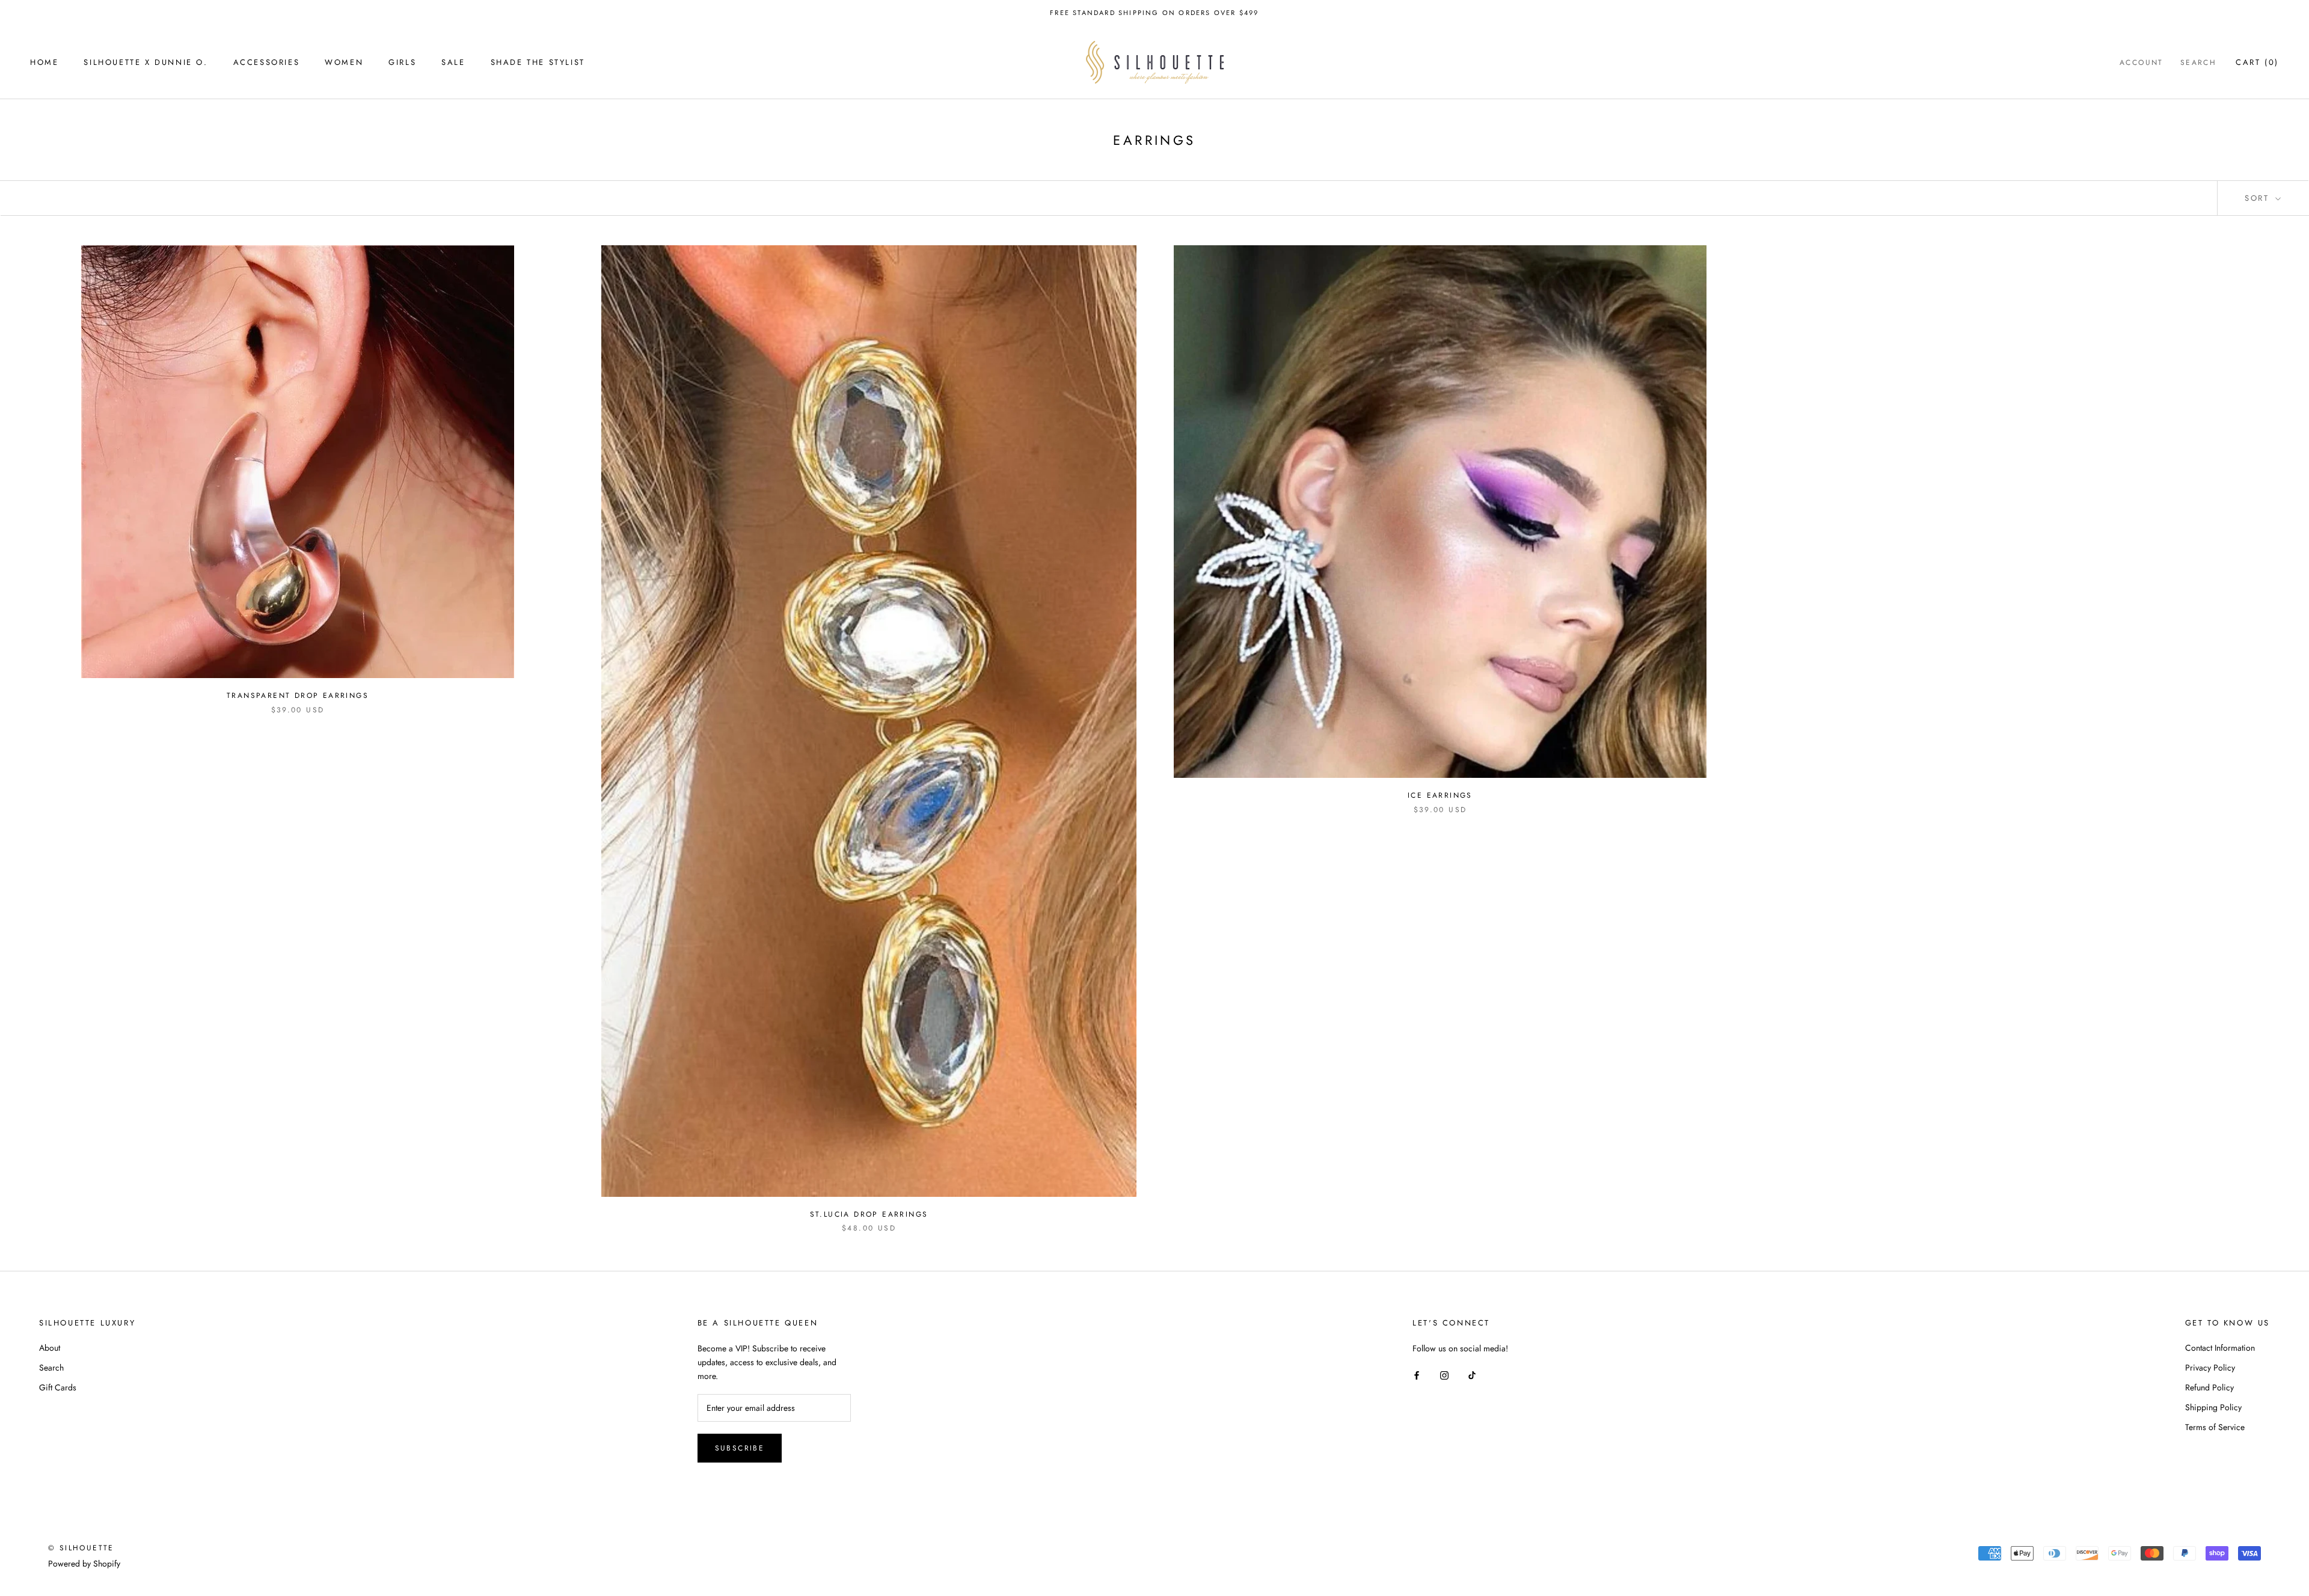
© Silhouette (81, 1548)
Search (2198, 63)
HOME (44, 62)
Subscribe (740, 1448)
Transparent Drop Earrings (298, 696)
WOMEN (344, 62)
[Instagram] (1444, 1374)
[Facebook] (1417, 1374)
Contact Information (2220, 1348)
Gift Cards (58, 1387)
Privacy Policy (2210, 1368)
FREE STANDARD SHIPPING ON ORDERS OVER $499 (1154, 13)
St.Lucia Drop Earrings (869, 1214)
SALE (453, 62)
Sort (2259, 198)
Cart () (2257, 62)
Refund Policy (2209, 1387)
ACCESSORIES (267, 62)
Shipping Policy (2213, 1407)
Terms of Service (2215, 1427)
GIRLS (402, 62)
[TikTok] (1472, 1374)
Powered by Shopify (84, 1564)
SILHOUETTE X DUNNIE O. (146, 62)
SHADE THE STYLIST (538, 62)
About (50, 1348)
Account (2142, 63)
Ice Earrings (1440, 795)
